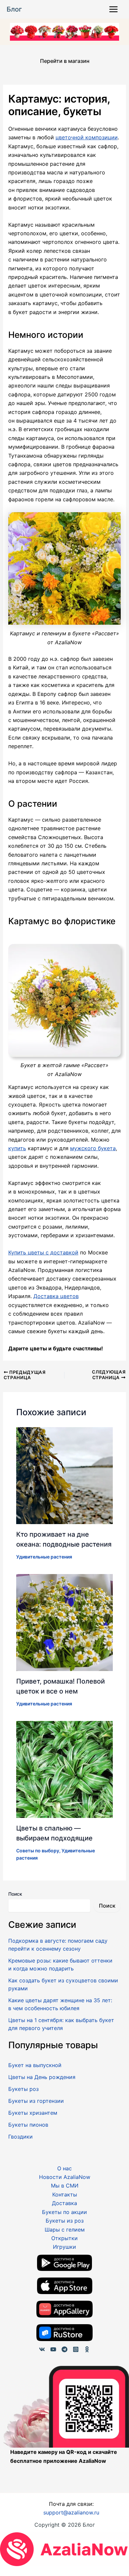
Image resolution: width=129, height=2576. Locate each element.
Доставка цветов (56, 1296)
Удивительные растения (44, 1557)
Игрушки (64, 2247)
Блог (14, 9)
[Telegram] (64, 2349)
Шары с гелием (65, 2230)
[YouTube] (53, 2349)
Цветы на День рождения (42, 2077)
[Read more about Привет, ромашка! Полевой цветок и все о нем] (65, 1622)
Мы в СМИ (65, 2186)
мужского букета (93, 1148)
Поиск (15, 1894)
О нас (64, 2168)
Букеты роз (23, 2089)
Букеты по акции (64, 2212)
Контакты (65, 2194)
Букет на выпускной (35, 2065)
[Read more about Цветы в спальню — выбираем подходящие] (65, 1769)
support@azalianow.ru (71, 2512)
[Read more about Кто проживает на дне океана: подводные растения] (65, 1475)
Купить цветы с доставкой (43, 1252)
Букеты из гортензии (36, 2101)
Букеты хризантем (33, 2113)
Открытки (64, 2238)
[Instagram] (76, 2349)
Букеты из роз (65, 2221)
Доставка (64, 2203)
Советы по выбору (38, 1851)
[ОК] (87, 2349)
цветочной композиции (87, 137)
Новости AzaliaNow (65, 2177)
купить (17, 1148)
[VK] (42, 2349)
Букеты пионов (28, 2125)
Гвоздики (21, 2137)
